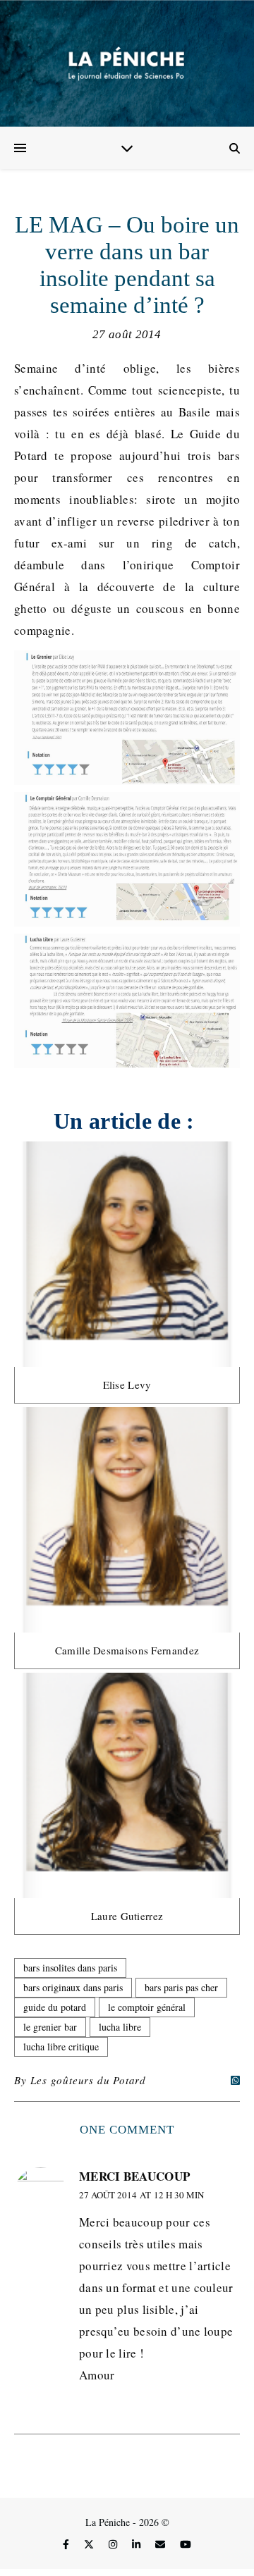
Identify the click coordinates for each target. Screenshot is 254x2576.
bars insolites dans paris (70, 1968)
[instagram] (114, 2544)
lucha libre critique (61, 2046)
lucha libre (120, 2027)
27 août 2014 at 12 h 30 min (141, 2195)
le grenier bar (50, 2027)
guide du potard (55, 2007)
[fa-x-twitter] (90, 2544)
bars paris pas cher (181, 1987)
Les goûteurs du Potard (88, 2080)
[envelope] (162, 2544)
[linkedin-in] (138, 2544)
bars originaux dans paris (73, 1987)
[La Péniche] (127, 63)
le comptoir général (147, 2007)
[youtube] (186, 2544)
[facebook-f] (67, 2544)
